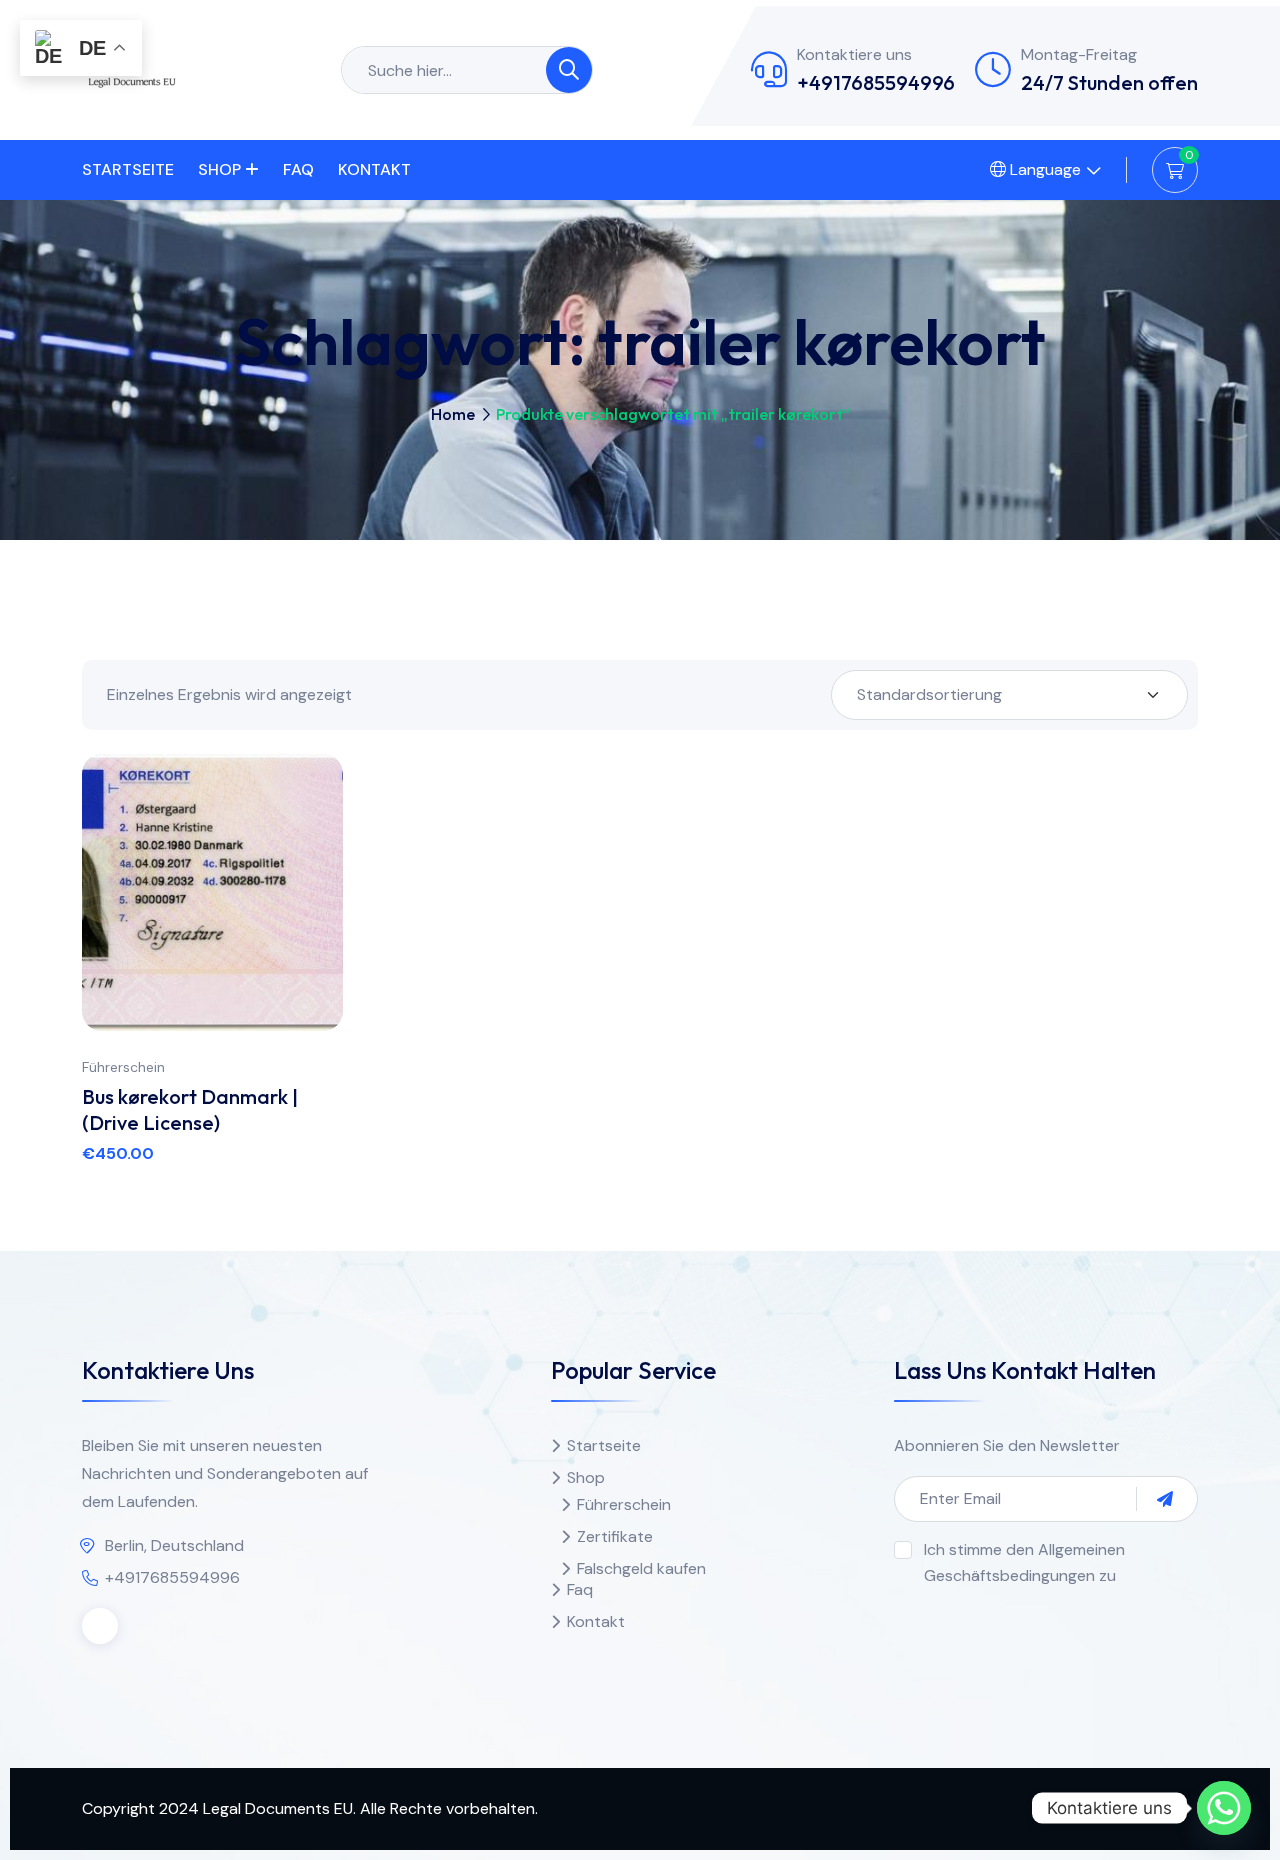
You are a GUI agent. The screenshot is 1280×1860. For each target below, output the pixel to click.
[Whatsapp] (1224, 1808)
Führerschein (123, 1067)
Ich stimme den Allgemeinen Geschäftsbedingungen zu (1024, 1562)
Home (453, 414)
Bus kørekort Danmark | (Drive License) (190, 1109)
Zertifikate (615, 1536)
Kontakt (374, 169)
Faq (298, 169)
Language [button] (1043, 169)
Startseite (128, 169)
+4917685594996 (876, 82)
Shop (219, 169)
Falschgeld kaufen (641, 1568)
